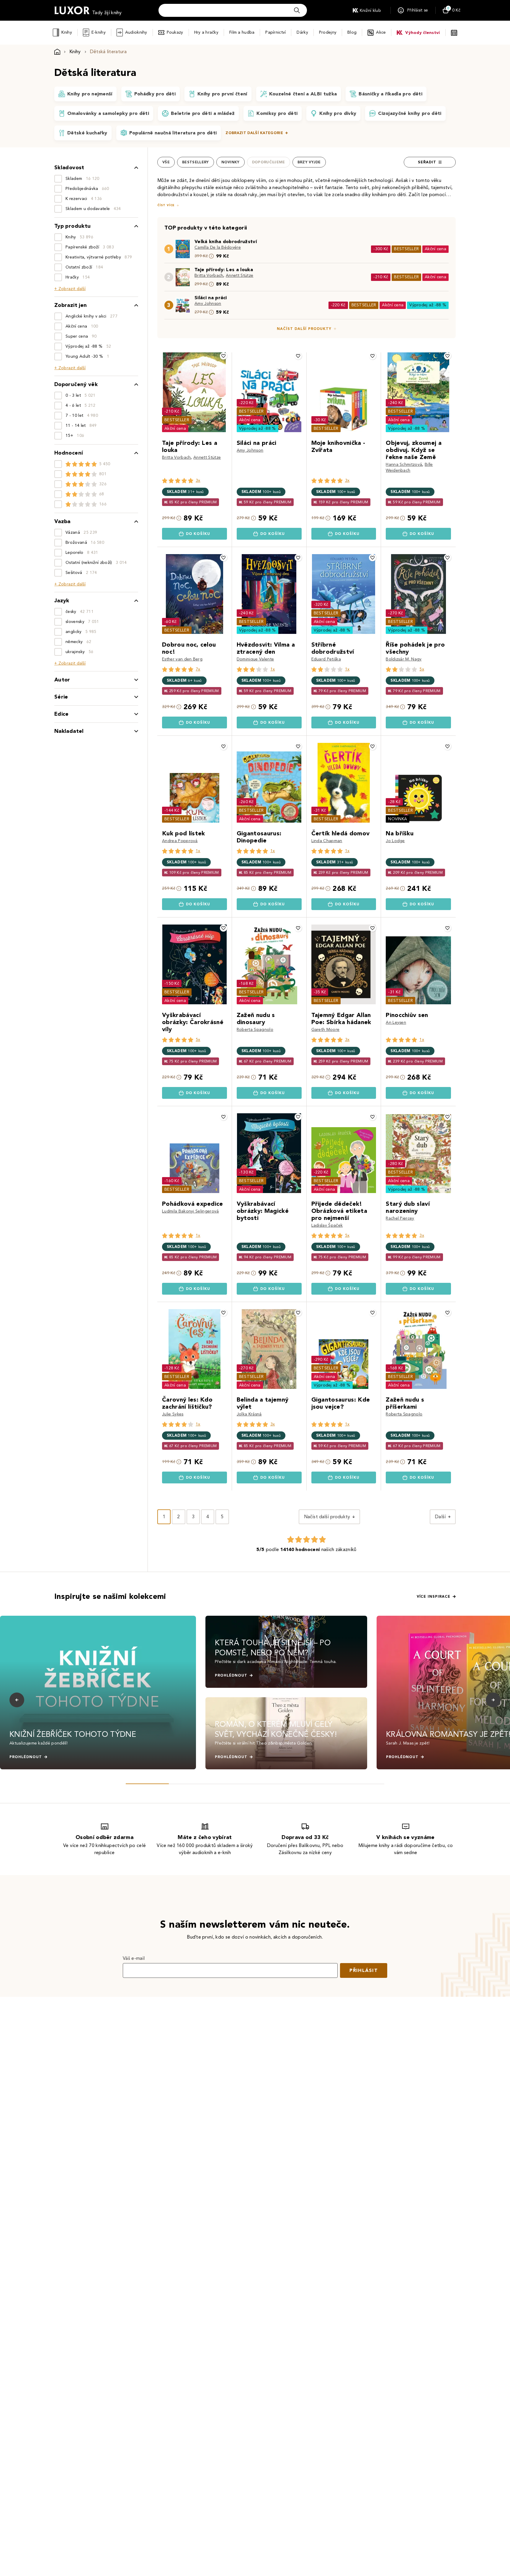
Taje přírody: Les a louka (224, 270)
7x (198, 669)
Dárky (302, 32)
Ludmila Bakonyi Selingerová (191, 1211)
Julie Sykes (173, 1414)
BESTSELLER (406, 249)
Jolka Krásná (249, 1414)
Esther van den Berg (182, 659)
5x (422, 669)
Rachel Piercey (400, 1218)
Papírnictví (276, 32)
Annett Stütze (240, 275)
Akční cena (435, 249)
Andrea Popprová (180, 841)
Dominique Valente (255, 659)
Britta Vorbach (209, 275)
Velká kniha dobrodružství (226, 241)
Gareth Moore (326, 1030)
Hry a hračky (206, 32)
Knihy (67, 32)
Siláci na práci (211, 298)
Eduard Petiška (326, 659)
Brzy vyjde (309, 162)
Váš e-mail (134, 1958)
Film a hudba (242, 32)
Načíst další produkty (304, 329)
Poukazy (175, 32)
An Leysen (396, 1022)
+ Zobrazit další (70, 289)
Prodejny (328, 32)
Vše (166, 162)
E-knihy (99, 32)
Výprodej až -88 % (428, 305)
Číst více (166, 205)
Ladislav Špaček (327, 1225)
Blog (352, 32)
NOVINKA (398, 819)
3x (198, 480)
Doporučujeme (269, 162)
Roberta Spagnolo (255, 1030)
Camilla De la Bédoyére (218, 247)
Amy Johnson (208, 304)
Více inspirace (434, 1597)
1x (273, 669)
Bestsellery (196, 162)
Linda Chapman (327, 841)
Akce (381, 32)
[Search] (297, 10)
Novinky (231, 162)
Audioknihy (136, 32)
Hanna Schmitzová (404, 464)
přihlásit (364, 1970)
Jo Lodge (395, 841)
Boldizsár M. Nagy (404, 659)
